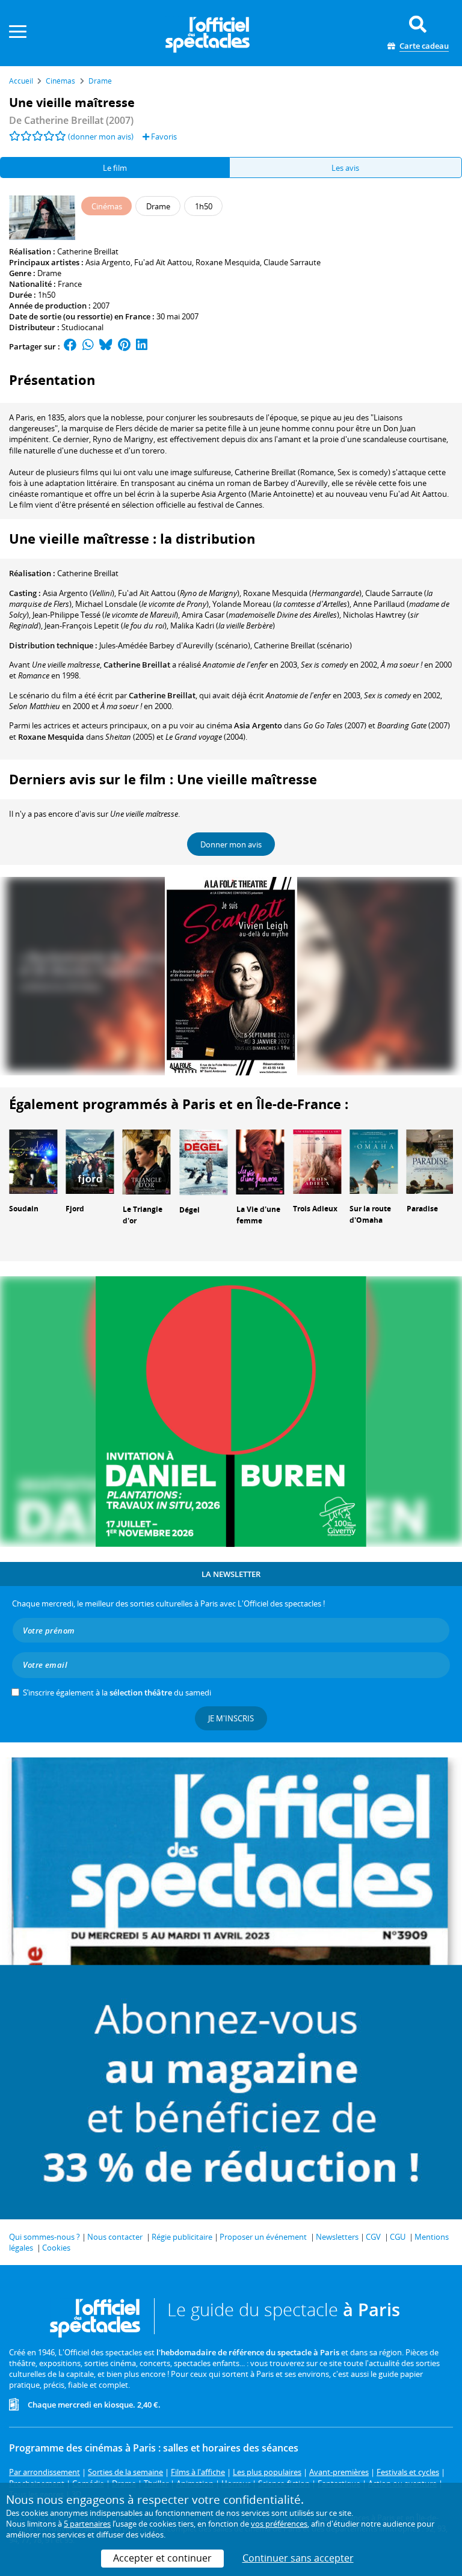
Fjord (75, 1209)
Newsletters (337, 2237)
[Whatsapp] (88, 346)
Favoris (163, 137)
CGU (398, 2237)
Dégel (189, 1210)
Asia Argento (108, 262)
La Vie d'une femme (258, 1215)
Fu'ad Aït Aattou (163, 262)
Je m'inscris (231, 1718)
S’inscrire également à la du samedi (117, 1692)
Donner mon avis (231, 844)
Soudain (24, 1209)
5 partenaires (87, 2524)
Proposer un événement (263, 2237)
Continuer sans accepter (298, 2558)
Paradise (422, 1209)
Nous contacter (115, 2237)
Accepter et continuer (162, 2558)
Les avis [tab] (345, 168)
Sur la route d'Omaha (370, 1214)
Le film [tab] (115, 168)
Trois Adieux (315, 1209)
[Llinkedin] (142, 346)
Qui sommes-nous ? (45, 2237)
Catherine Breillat (88, 251)
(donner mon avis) (101, 137)
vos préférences (279, 2524)
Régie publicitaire (182, 2237)
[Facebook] (70, 346)
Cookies (56, 2248)
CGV (373, 2237)
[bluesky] (106, 346)
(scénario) (303, 645)
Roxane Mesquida (228, 262)
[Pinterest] (124, 346)
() (79, 593)
